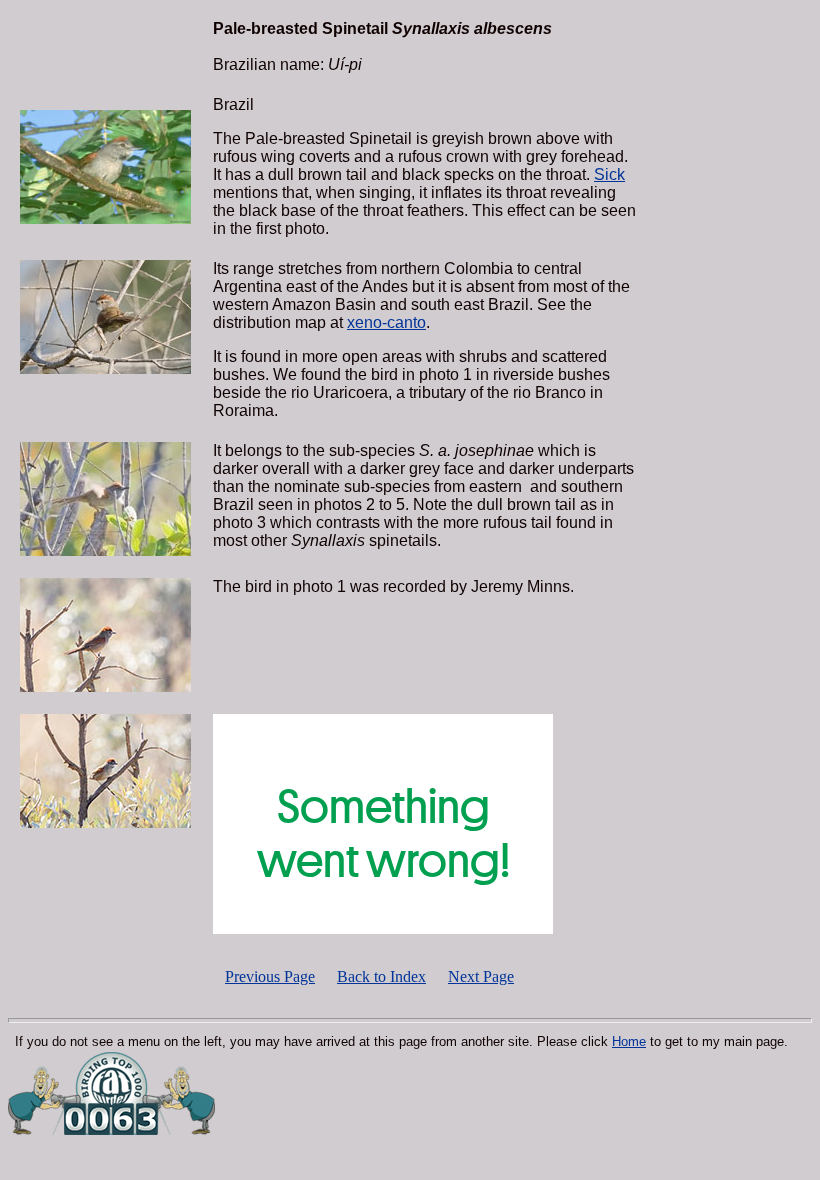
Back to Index (381, 976)
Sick (609, 174)
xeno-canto (386, 322)
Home (629, 1041)
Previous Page (270, 976)
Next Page (481, 976)
